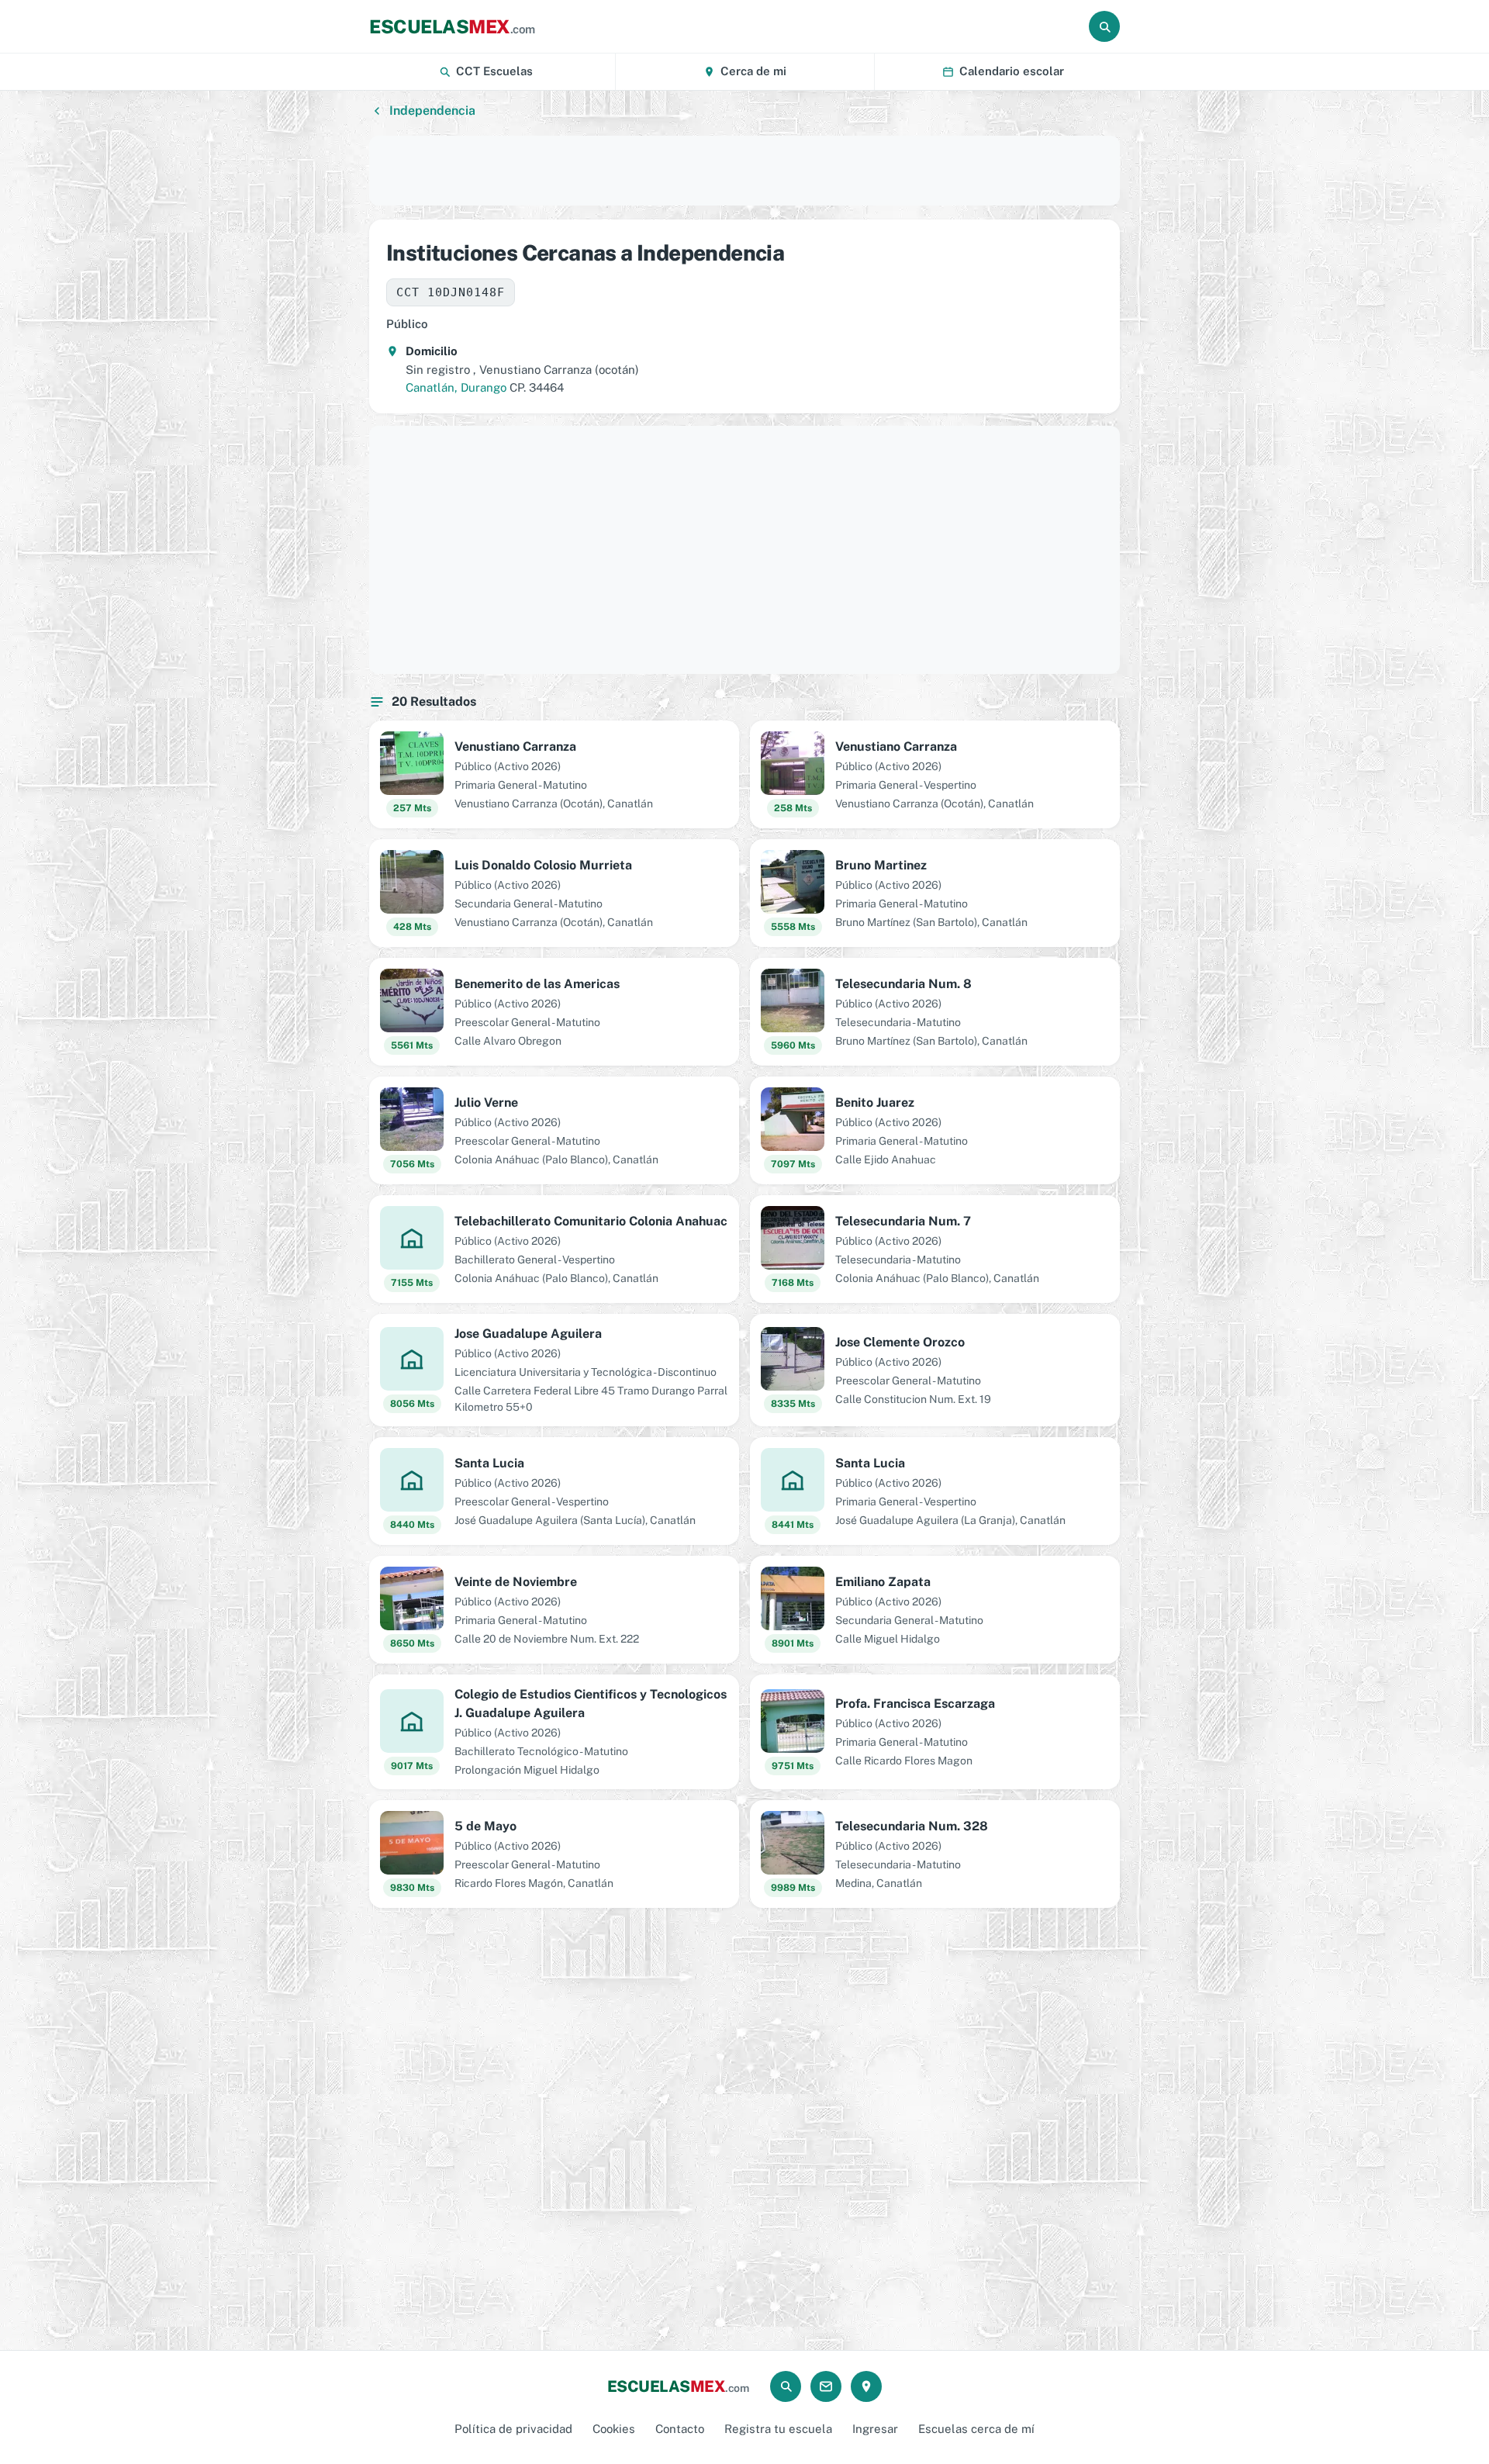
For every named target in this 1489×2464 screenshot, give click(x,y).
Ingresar (875, 2429)
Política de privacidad (513, 2429)
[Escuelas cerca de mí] (866, 2386)
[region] (744, 171)
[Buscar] (1104, 26)
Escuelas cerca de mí (976, 2429)
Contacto (680, 2429)
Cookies (614, 2429)
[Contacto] (826, 2386)
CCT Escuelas (494, 71)
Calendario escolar (1012, 71)
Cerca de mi (753, 71)
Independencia (432, 111)
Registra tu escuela (778, 2429)
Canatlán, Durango (456, 387)
